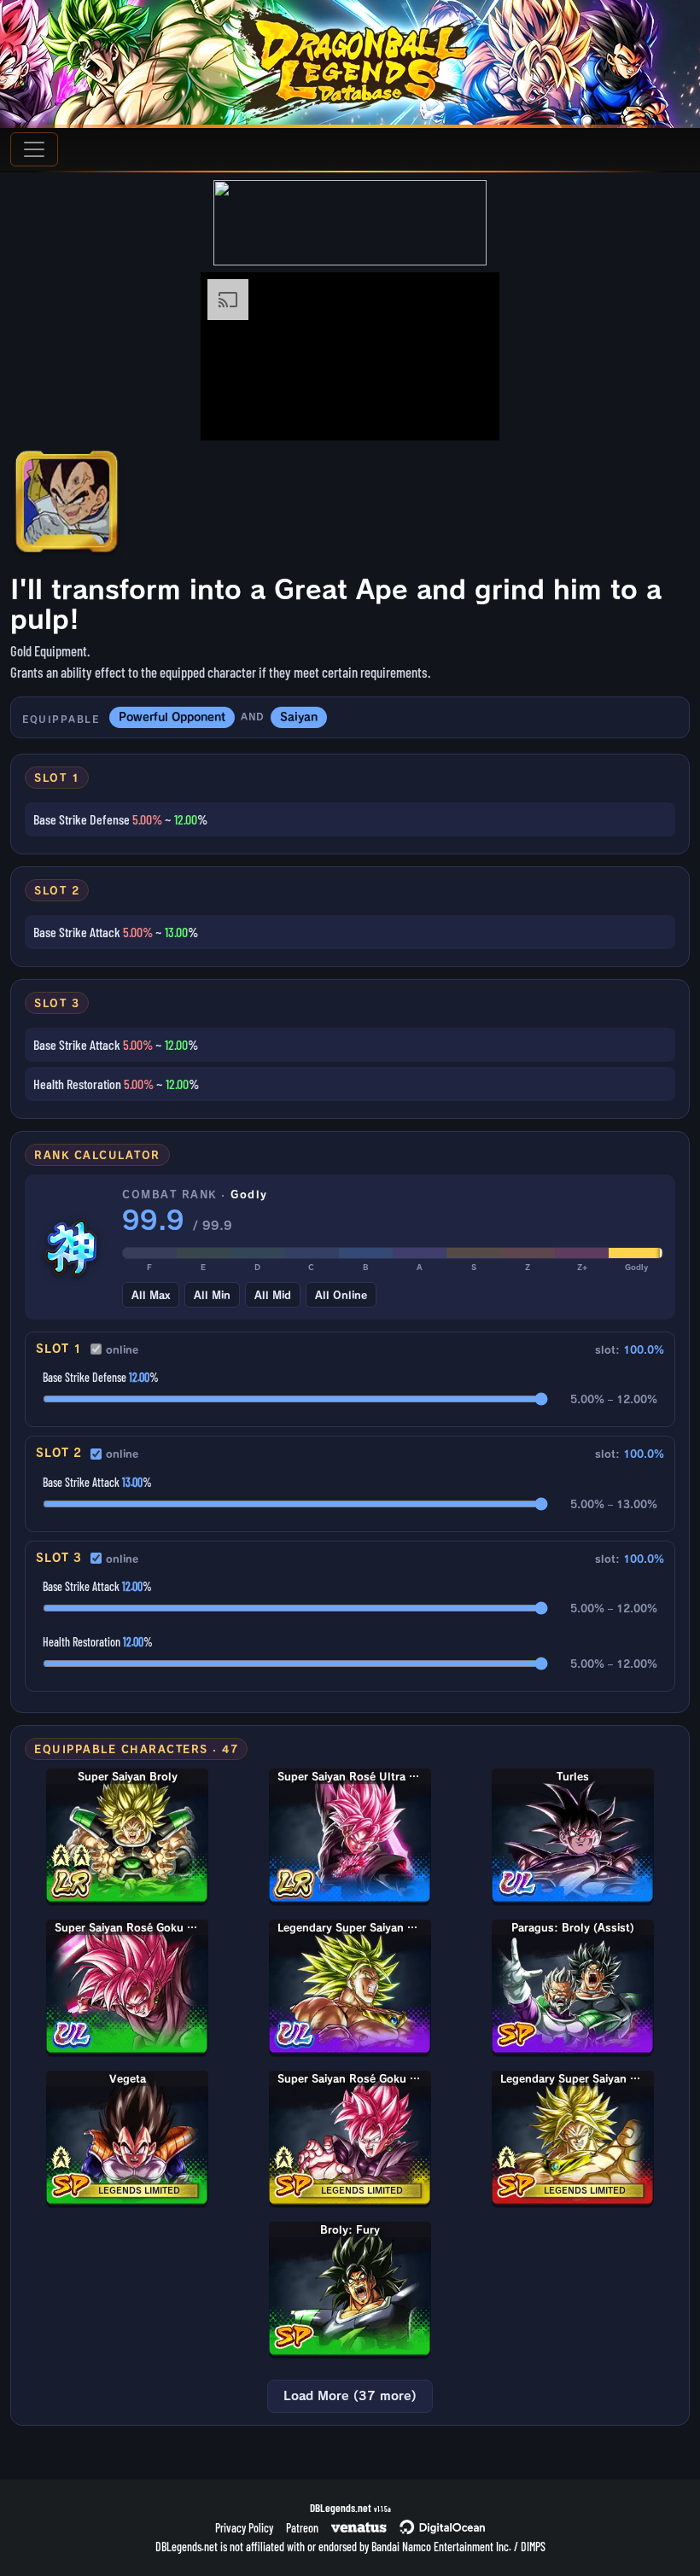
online (122, 1349)
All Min (212, 1295)
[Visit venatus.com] (466, 413)
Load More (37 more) (350, 2396)
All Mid (273, 1295)
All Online (341, 1295)
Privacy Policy (244, 2528)
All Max (151, 1295)
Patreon (302, 2528)
